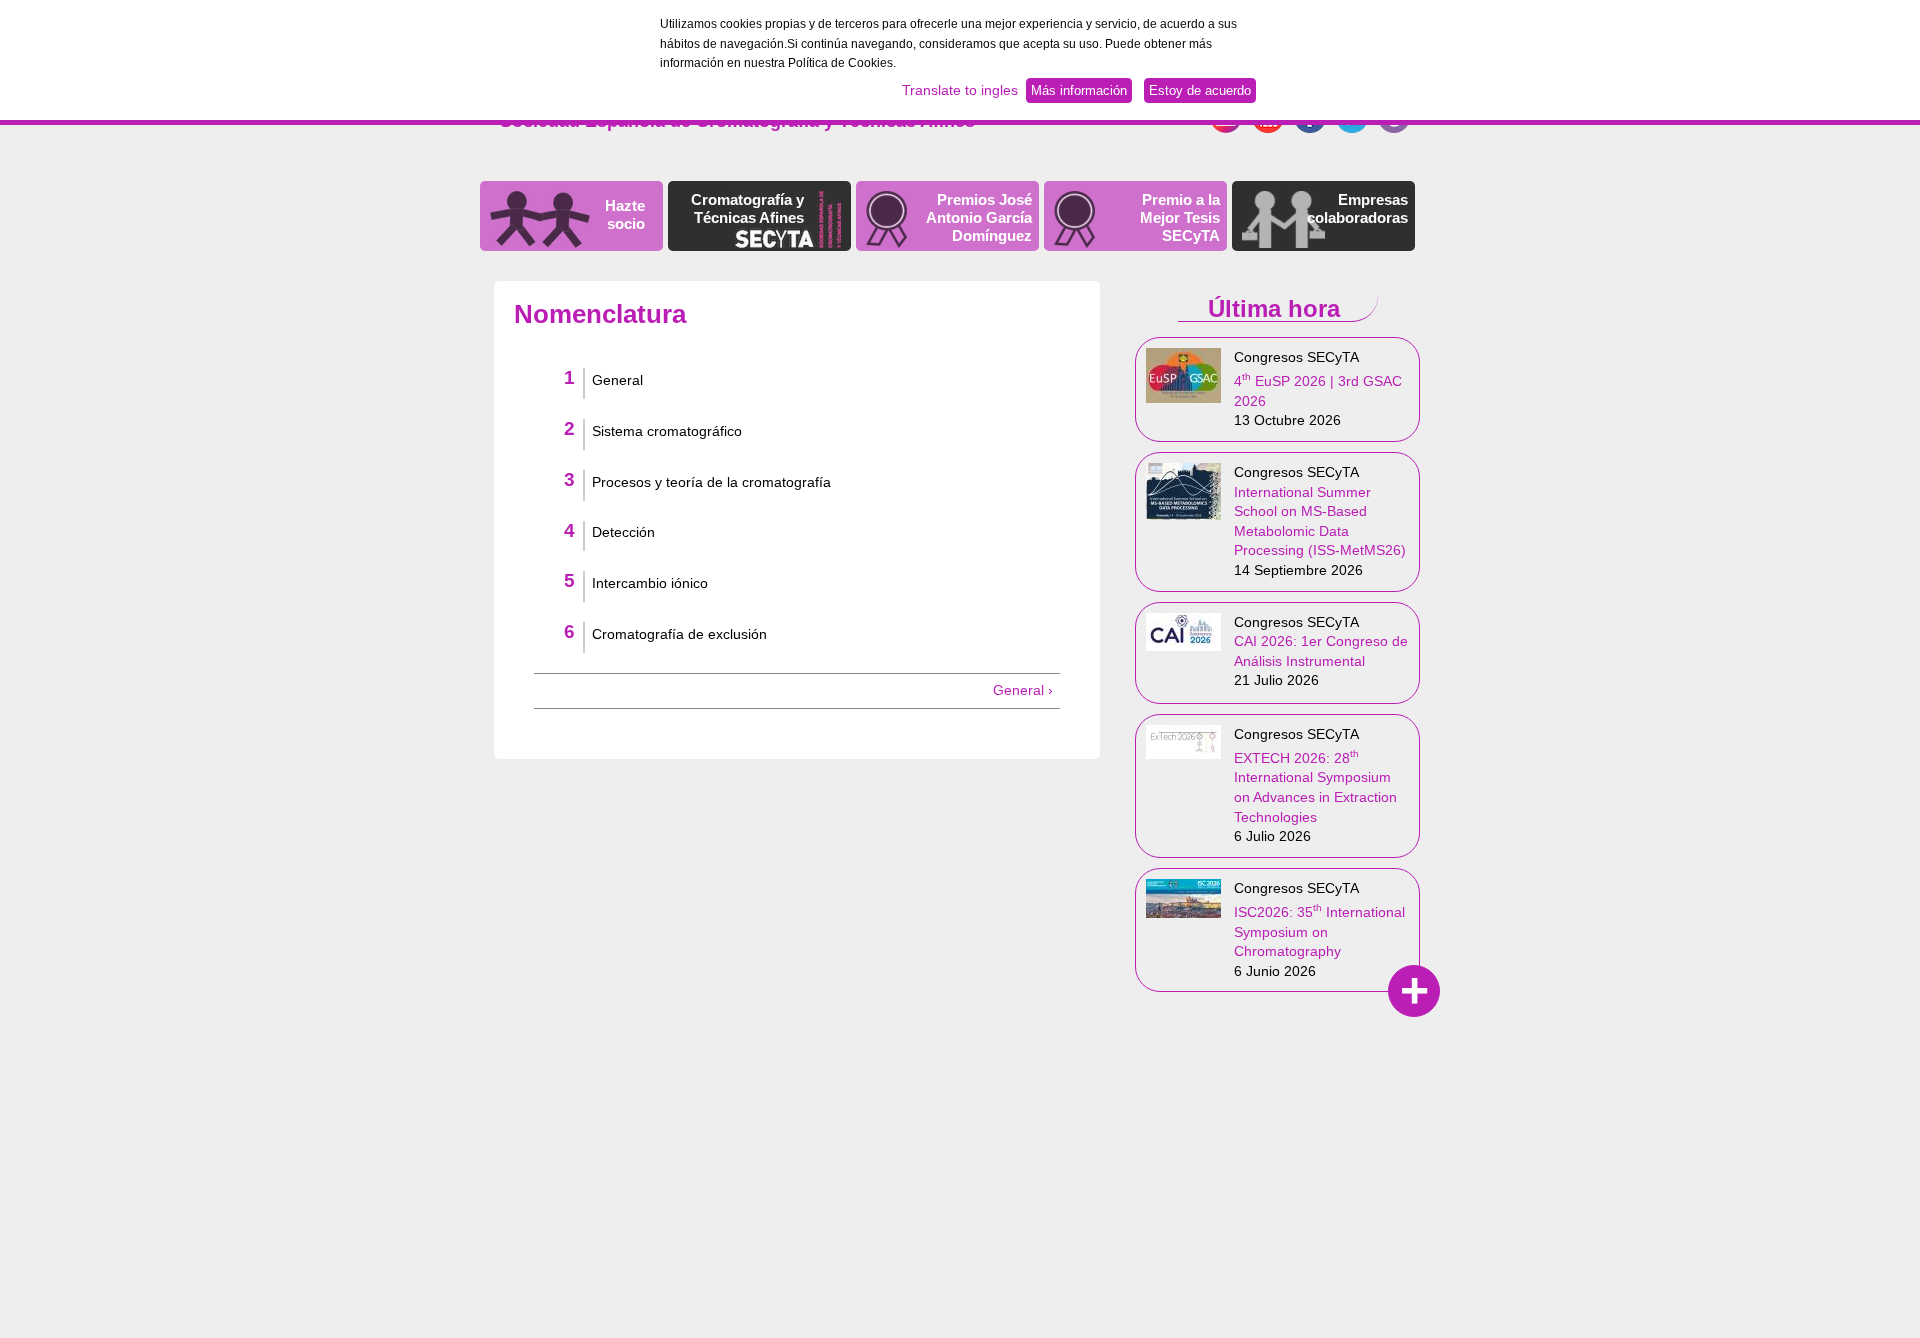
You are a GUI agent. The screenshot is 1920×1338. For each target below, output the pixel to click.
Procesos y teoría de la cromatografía (711, 482)
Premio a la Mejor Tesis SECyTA (1180, 217)
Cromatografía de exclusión (679, 634)
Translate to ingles (960, 90)
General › (1023, 690)
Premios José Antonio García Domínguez (979, 217)
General (617, 380)
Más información (1079, 90)
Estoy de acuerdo (1200, 90)
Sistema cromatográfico (667, 431)
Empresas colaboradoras (1357, 208)
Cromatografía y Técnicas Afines (747, 208)
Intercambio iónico (650, 583)
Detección (623, 532)
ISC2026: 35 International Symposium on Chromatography (1319, 931)
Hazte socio (625, 214)
